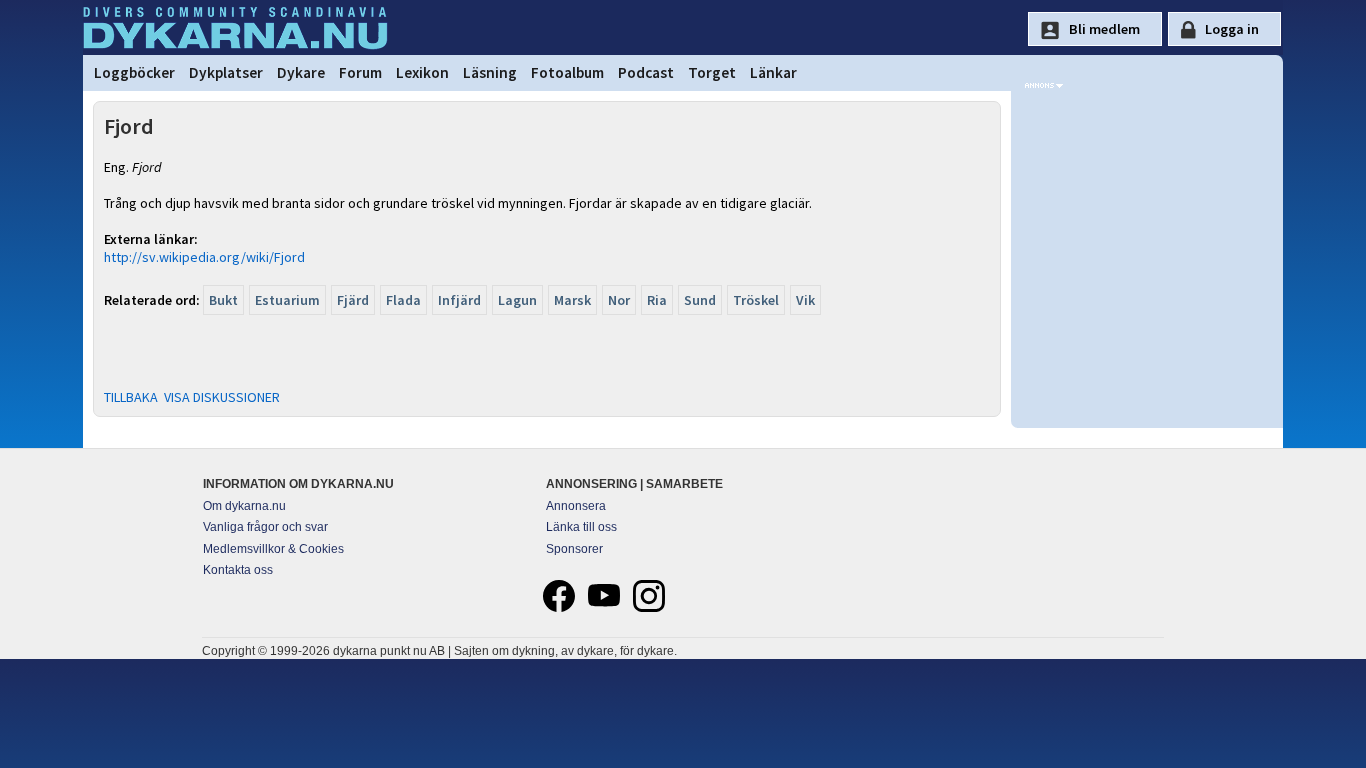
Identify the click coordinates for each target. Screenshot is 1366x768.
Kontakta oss (238, 570)
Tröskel (756, 300)
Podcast (646, 72)
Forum (360, 72)
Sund (700, 300)
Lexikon (422, 72)
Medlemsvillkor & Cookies (273, 549)
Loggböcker (134, 72)
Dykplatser (226, 72)
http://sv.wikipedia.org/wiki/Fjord (204, 257)
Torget (712, 72)
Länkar (773, 72)
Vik (805, 300)
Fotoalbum (567, 72)
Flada (403, 300)
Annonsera (576, 506)
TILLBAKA (131, 397)
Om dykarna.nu (244, 506)
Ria (657, 300)
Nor (619, 300)
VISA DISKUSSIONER (222, 397)
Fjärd (353, 300)
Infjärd (459, 300)
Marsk (572, 300)
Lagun (517, 300)
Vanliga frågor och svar (265, 527)
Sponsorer (574, 549)
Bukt (223, 300)
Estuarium (287, 300)
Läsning (490, 72)
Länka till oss (581, 527)
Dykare (301, 72)
